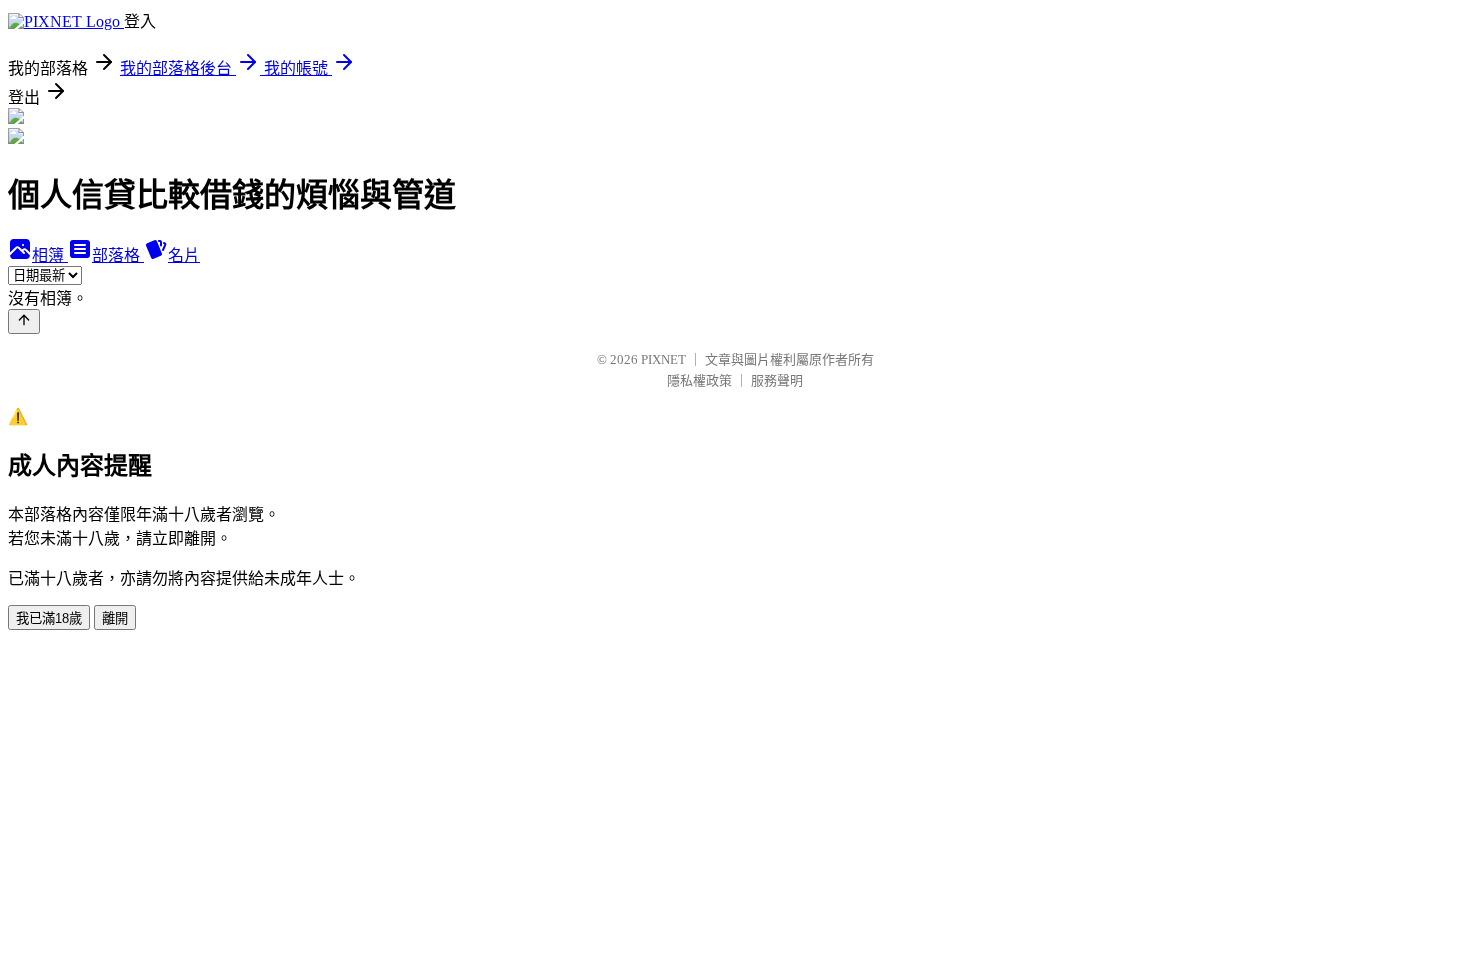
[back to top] (24, 321)
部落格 (118, 255)
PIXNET (663, 359)
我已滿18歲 (49, 618)
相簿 (50, 255)
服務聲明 (777, 380)
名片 (184, 255)
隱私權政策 (699, 380)
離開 (115, 618)
